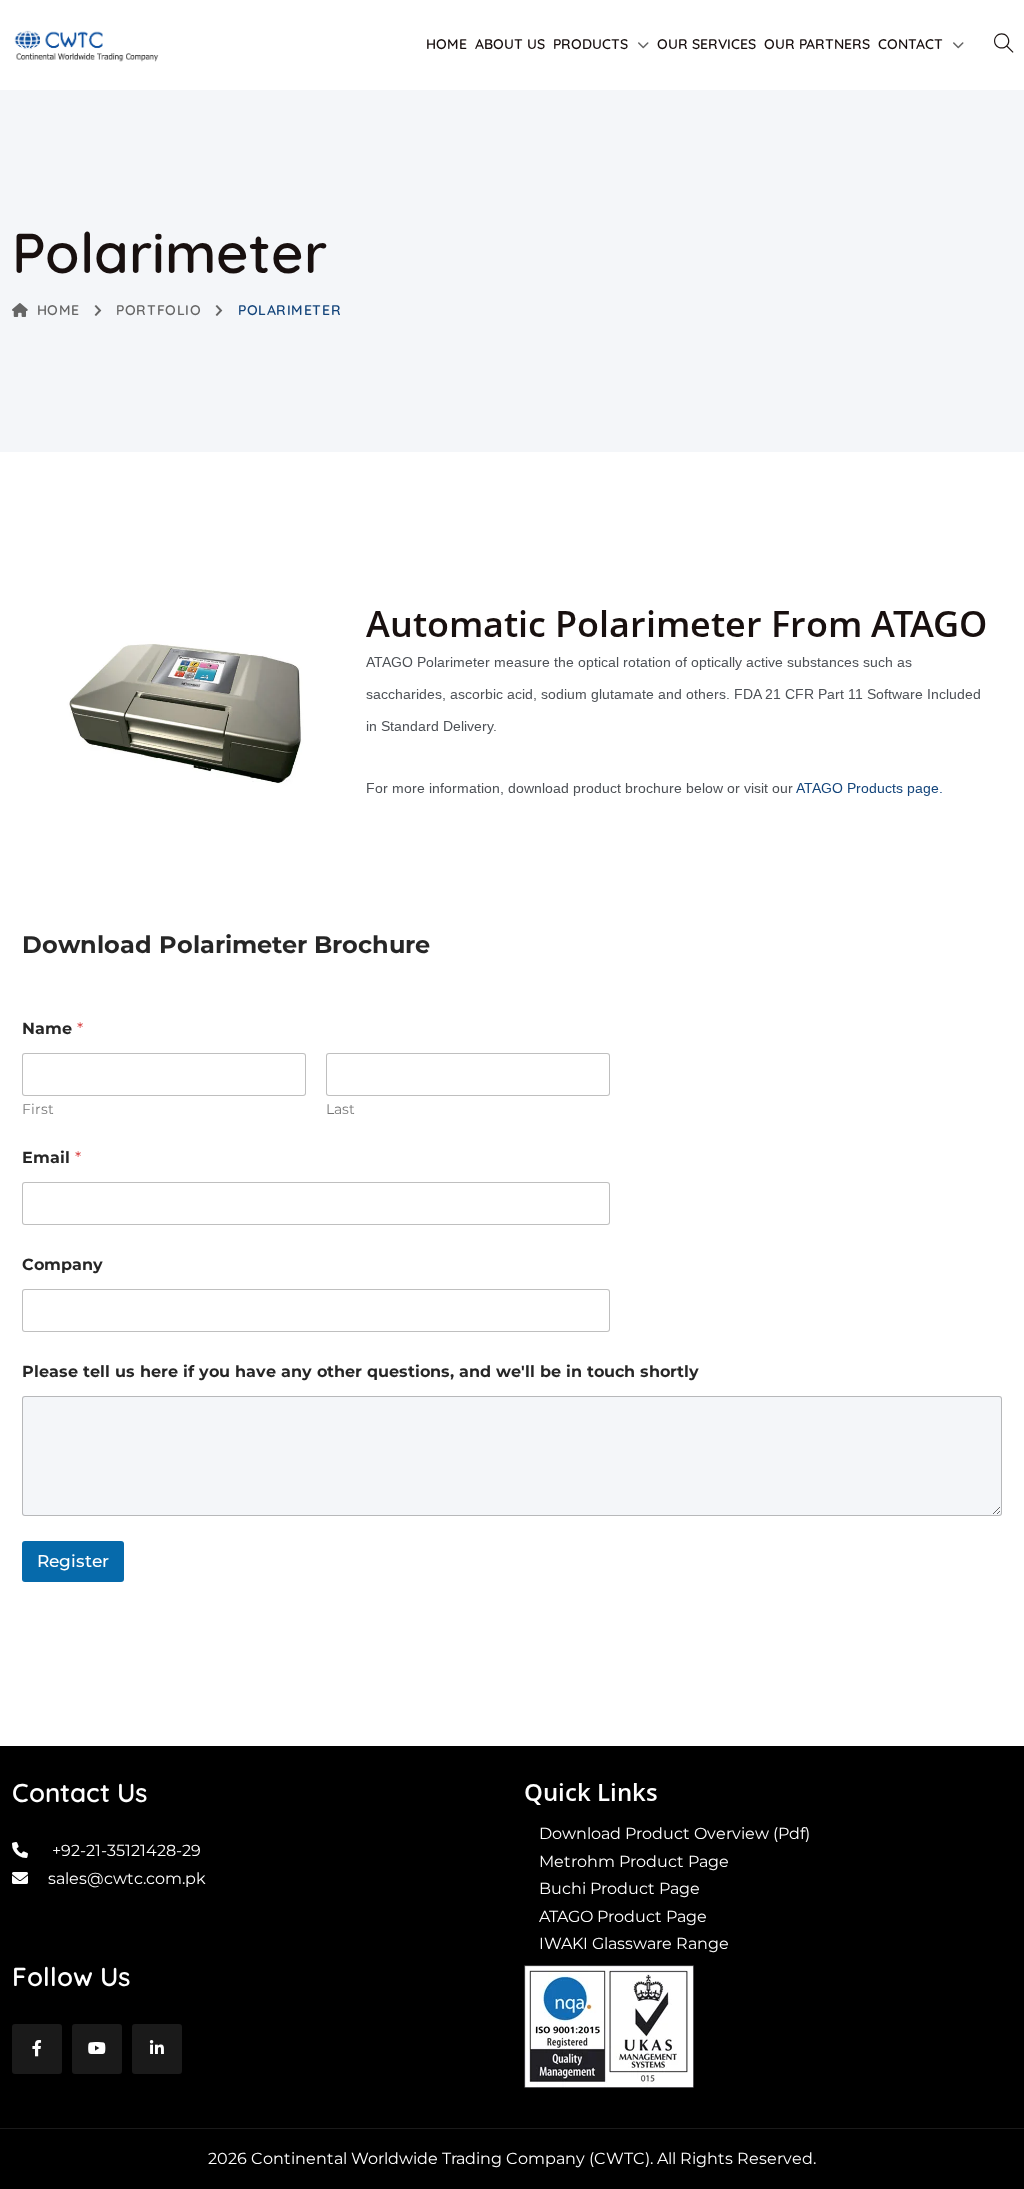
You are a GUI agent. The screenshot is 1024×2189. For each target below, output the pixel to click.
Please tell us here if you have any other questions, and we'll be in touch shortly (360, 1371)
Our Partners (817, 44)
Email (51, 1157)
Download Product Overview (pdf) (674, 1833)
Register (73, 1561)
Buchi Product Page (619, 1888)
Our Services (706, 44)
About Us (510, 44)
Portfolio (158, 310)
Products (590, 44)
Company (62, 1264)
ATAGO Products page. (869, 788)
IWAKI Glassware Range (634, 1943)
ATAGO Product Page (623, 1916)
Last (340, 1109)
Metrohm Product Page (634, 1861)
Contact (910, 44)
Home (446, 44)
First (38, 1109)
